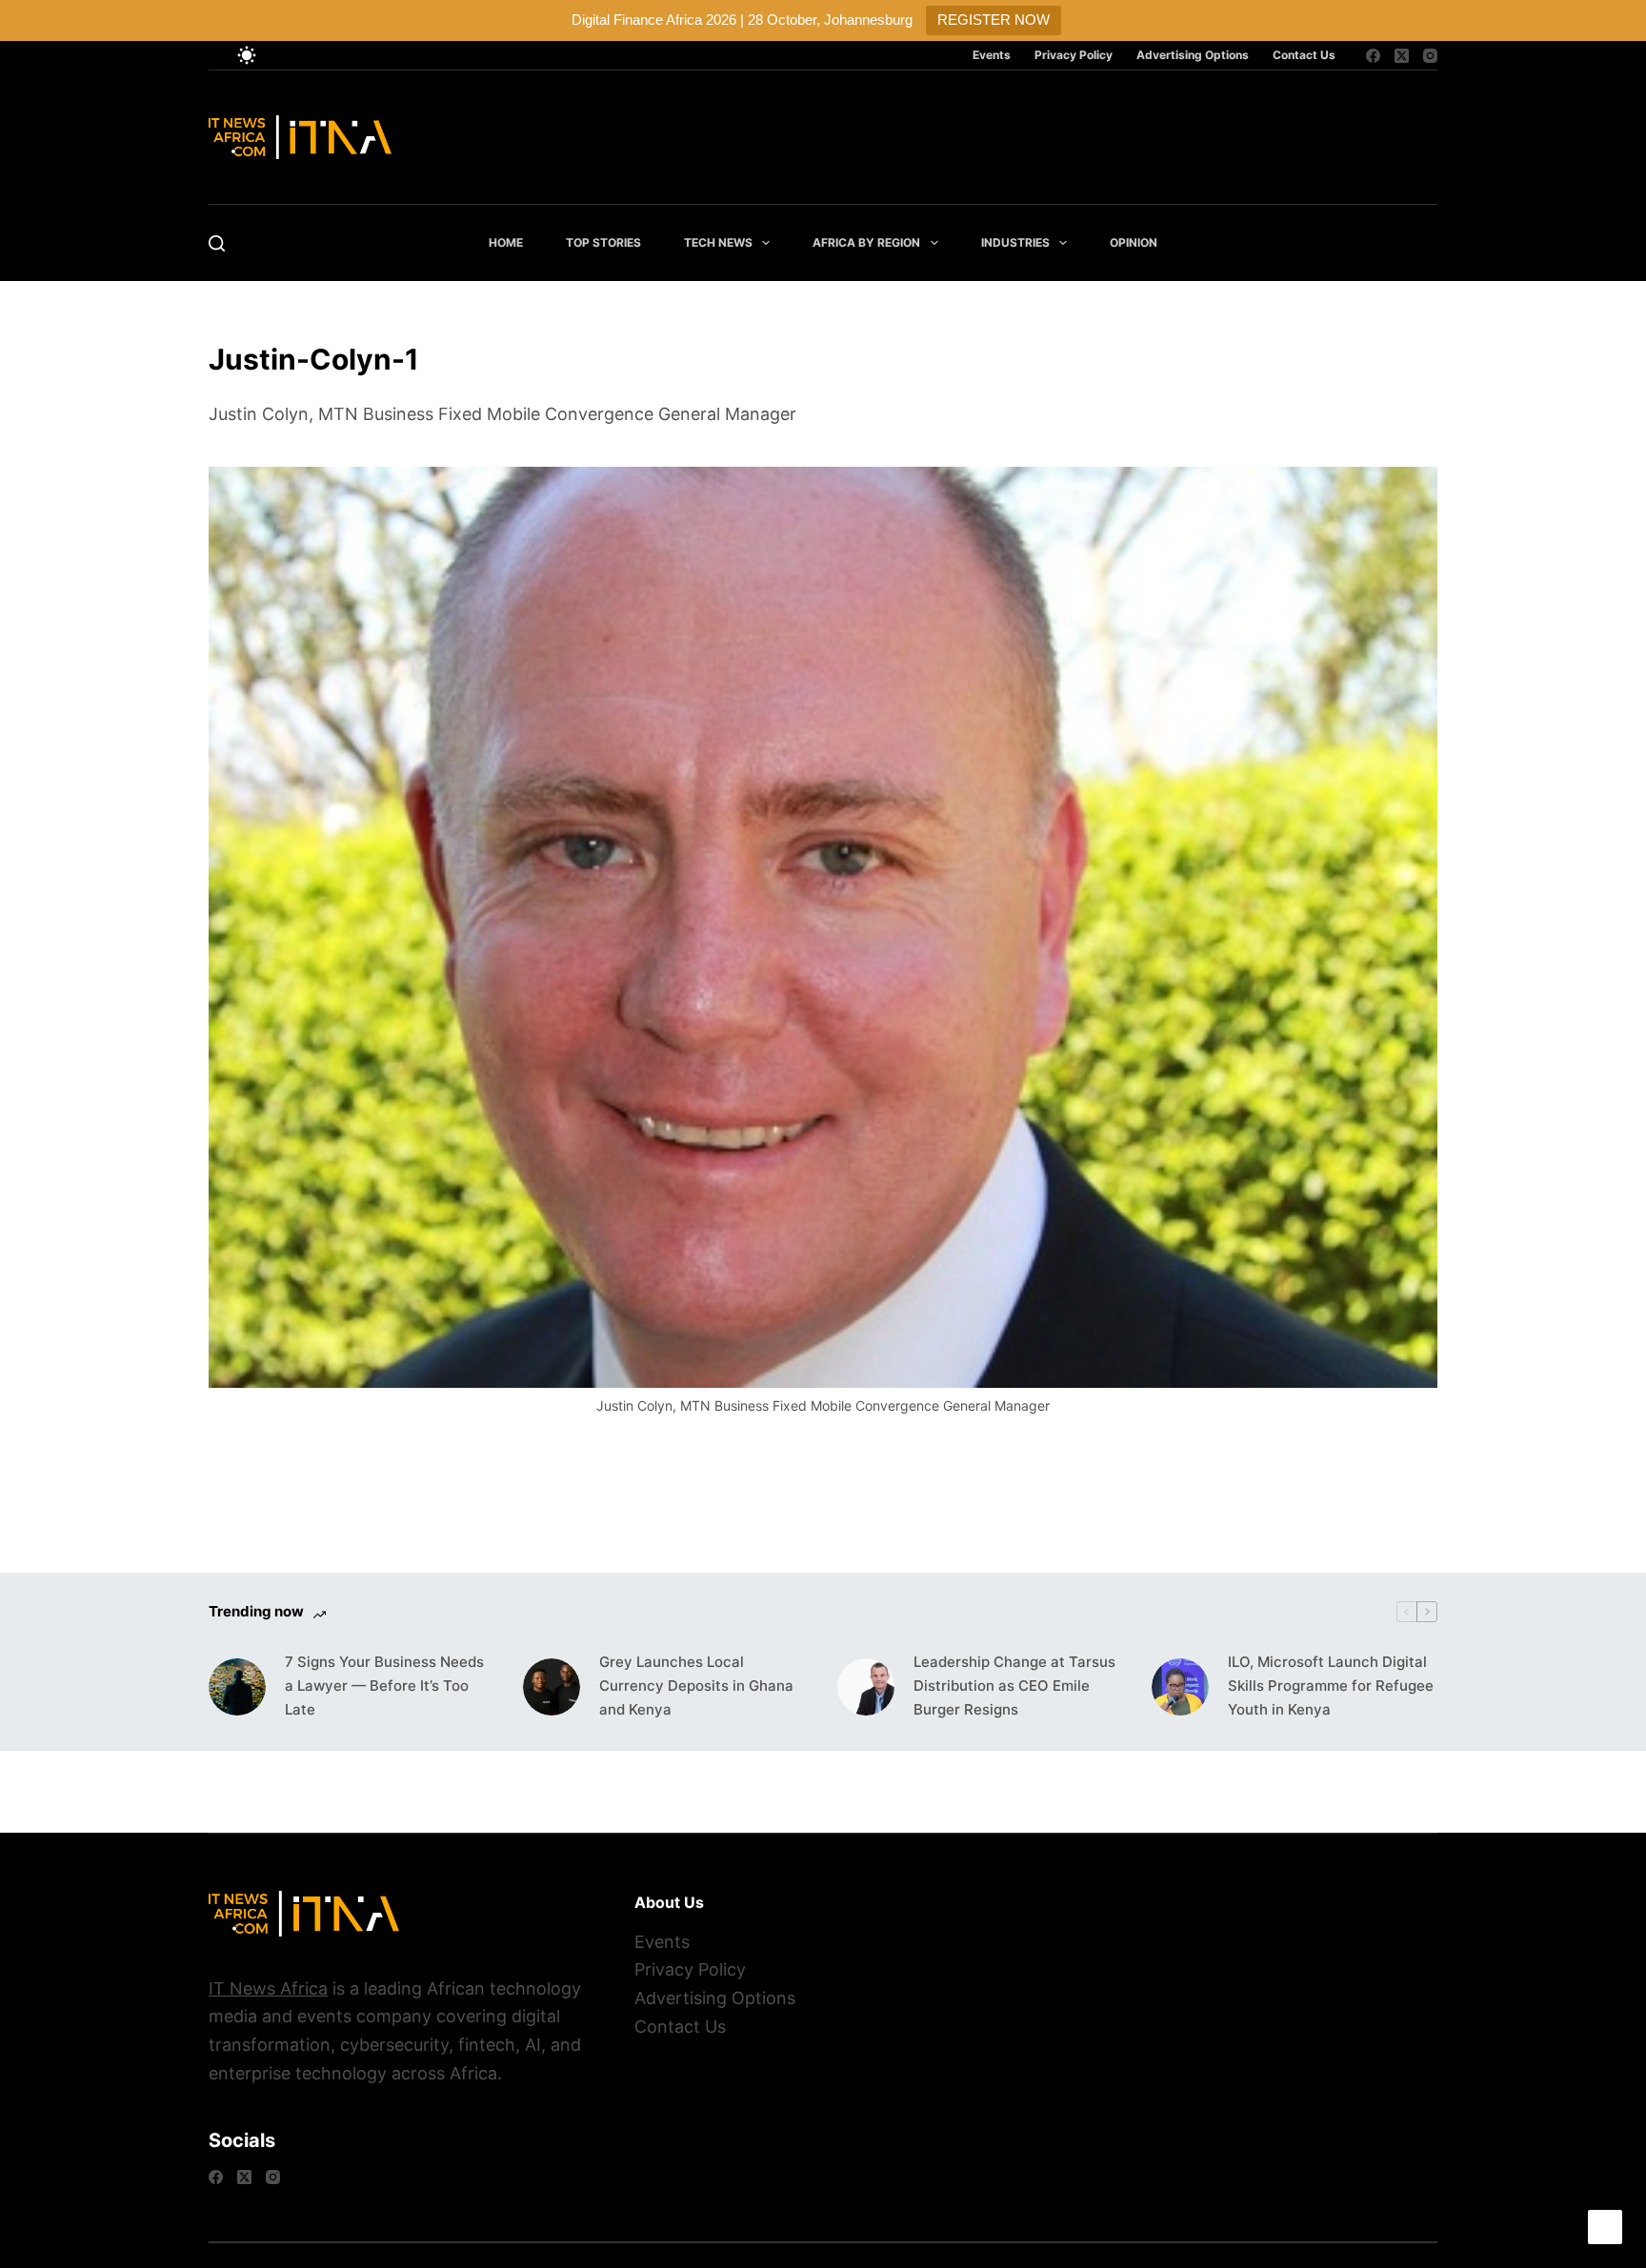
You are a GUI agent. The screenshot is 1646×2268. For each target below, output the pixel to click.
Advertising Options (1193, 55)
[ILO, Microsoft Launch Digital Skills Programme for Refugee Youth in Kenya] (1180, 1687)
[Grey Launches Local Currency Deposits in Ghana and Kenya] (552, 1687)
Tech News (718, 242)
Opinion (1134, 242)
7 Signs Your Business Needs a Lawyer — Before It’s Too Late (384, 1686)
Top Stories (603, 242)
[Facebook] (1373, 56)
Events (992, 55)
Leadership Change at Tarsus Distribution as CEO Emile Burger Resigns (1014, 1686)
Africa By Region (866, 242)
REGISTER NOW (994, 20)
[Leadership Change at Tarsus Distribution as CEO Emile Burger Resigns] (866, 1687)
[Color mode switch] (247, 55)
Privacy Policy (1074, 55)
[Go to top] (1605, 2227)
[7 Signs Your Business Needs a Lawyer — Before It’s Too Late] (237, 1687)
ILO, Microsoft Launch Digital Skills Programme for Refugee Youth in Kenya (1331, 1686)
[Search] (217, 243)
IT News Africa (268, 1988)
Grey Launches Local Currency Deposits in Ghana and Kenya (696, 1686)
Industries (1015, 242)
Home (506, 242)
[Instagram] (1430, 56)
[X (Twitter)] (1402, 56)
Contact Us (1304, 55)
